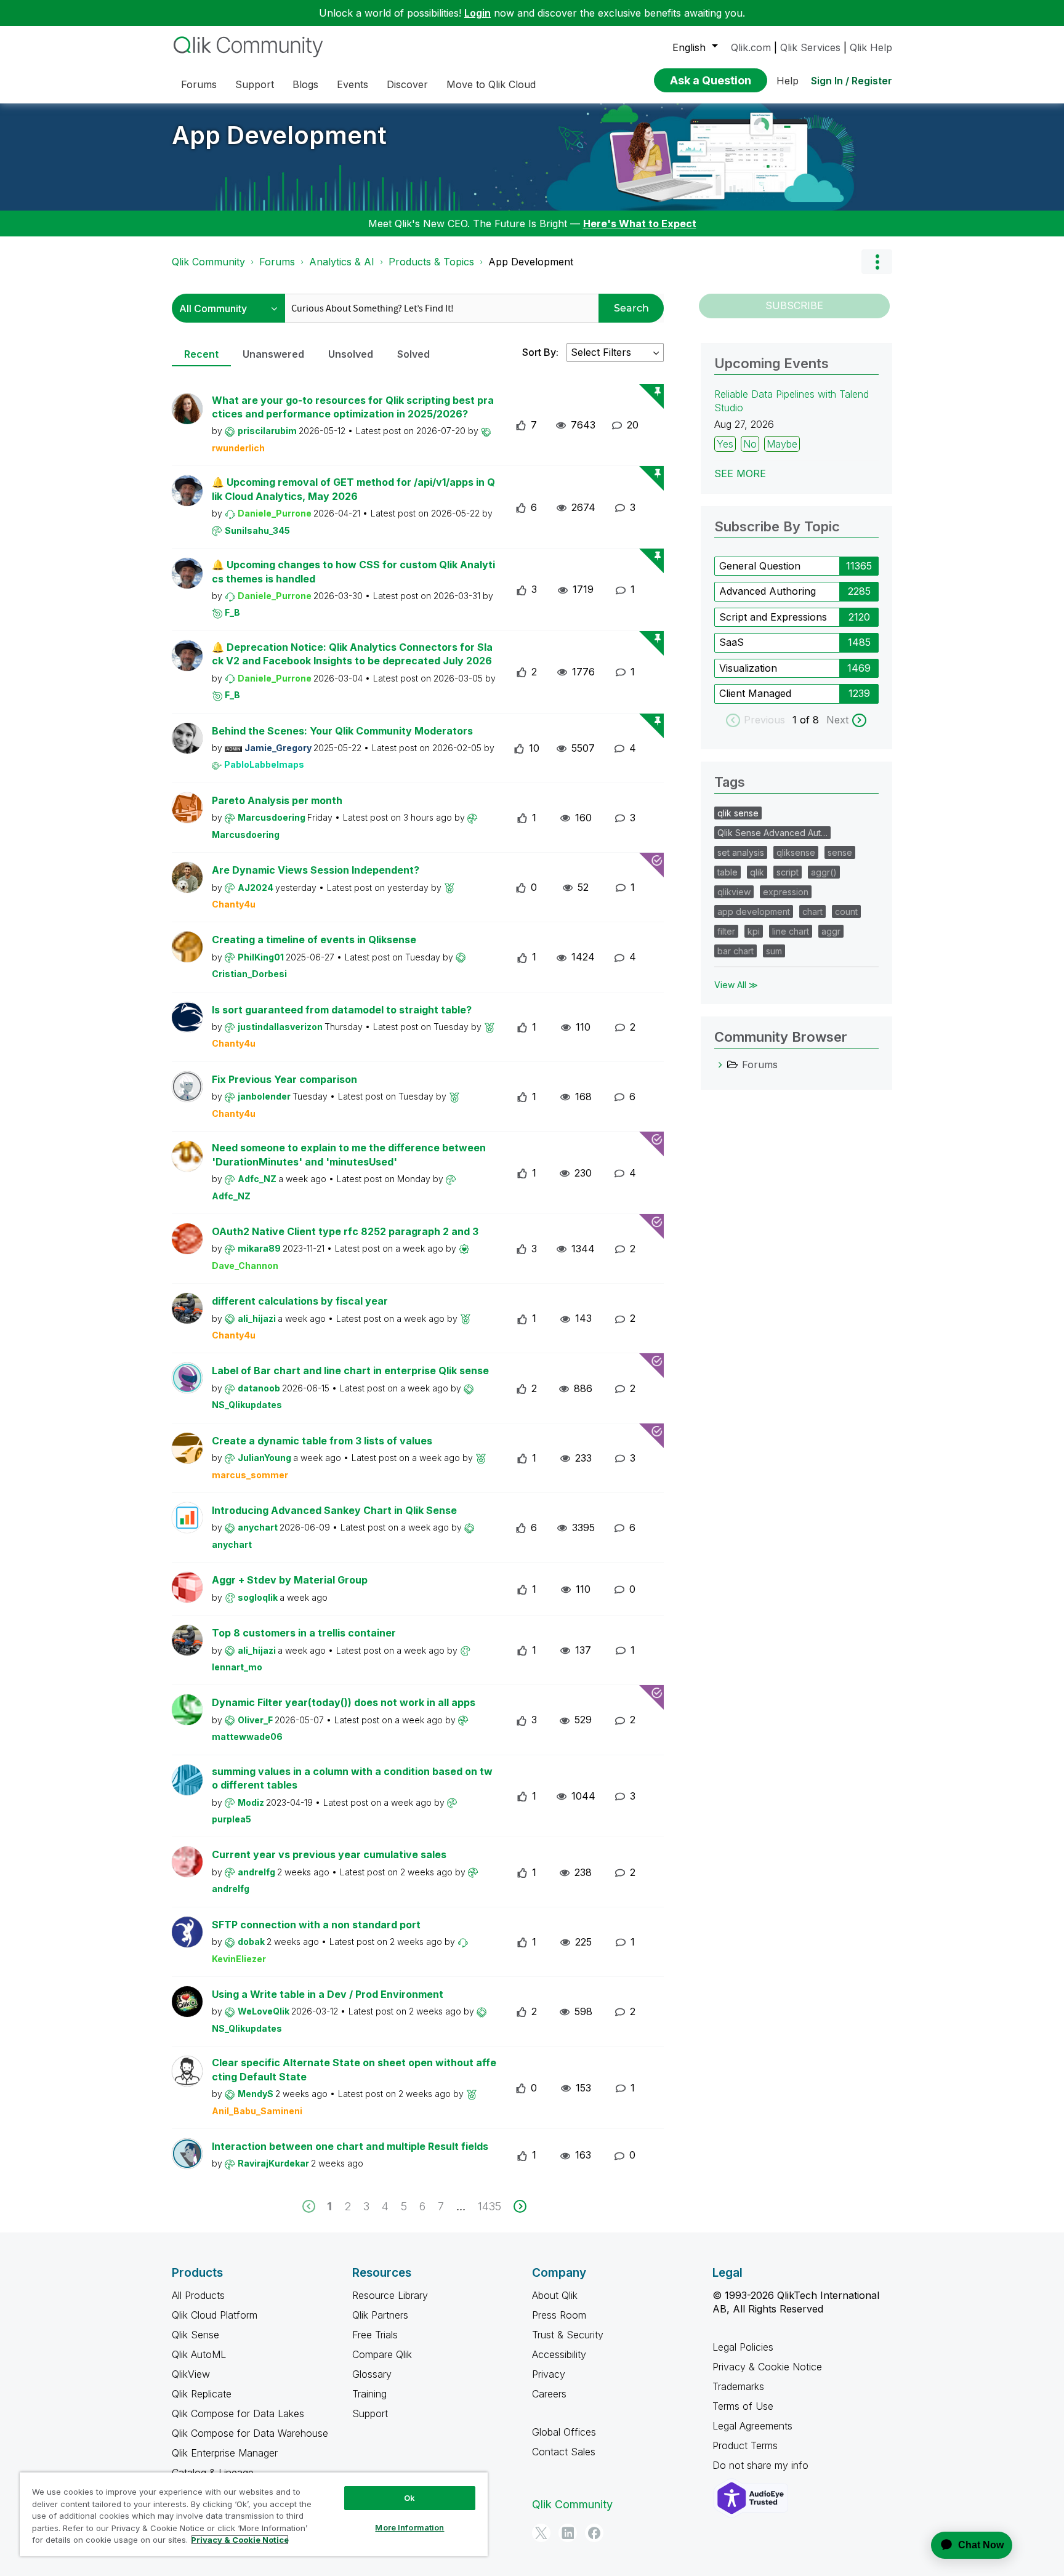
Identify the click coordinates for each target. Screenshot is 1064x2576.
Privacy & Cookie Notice (767, 2367)
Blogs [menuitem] (305, 84)
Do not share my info (762, 2465)
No (750, 444)
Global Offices (564, 2432)
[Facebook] (594, 2533)
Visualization (748, 668)
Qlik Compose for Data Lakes (238, 2413)
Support (370, 2413)
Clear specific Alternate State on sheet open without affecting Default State (354, 2070)
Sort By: (540, 352)
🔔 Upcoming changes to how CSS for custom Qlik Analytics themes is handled (353, 572)
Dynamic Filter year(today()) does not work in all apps (344, 1702)
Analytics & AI (342, 262)
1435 (490, 2206)
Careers (549, 2394)
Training (369, 2394)
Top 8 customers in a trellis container (304, 1633)
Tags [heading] (730, 782)
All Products (198, 2295)
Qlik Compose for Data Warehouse (250, 2433)
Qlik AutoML (199, 2354)
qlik (757, 872)
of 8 (811, 720)
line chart (791, 931)
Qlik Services (810, 47)
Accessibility (559, 2354)
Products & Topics (431, 262)
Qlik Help (871, 47)
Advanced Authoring (768, 591)
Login (478, 13)
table (727, 872)
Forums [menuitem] (199, 84)
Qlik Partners (380, 2315)
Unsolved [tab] (351, 354)
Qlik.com (751, 47)
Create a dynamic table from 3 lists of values (322, 1441)
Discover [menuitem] (407, 84)
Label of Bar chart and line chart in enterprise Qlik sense (350, 1371)
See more (740, 473)
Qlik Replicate (202, 2394)
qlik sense (738, 813)
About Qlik (555, 2295)
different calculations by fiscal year (300, 1301)
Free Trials (375, 2335)
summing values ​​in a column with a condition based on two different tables (352, 1778)
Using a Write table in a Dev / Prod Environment (328, 1994)
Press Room (559, 2315)
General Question (760, 566)
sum (774, 951)
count (846, 912)
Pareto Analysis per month (277, 800)
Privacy (549, 2374)
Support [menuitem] (255, 84)
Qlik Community (208, 262)
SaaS (731, 642)
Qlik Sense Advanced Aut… (772, 833)
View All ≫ (736, 985)
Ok (409, 2498)
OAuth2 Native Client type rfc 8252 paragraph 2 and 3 (345, 1231)
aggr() (824, 872)
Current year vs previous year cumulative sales (329, 1854)
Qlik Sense (195, 2335)
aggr (831, 931)
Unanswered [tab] (273, 354)
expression (786, 892)
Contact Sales (564, 2452)
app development (754, 912)
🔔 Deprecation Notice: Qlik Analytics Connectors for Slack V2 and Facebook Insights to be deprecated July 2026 (352, 654)
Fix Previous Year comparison (284, 1079)
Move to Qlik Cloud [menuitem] (491, 84)
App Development (279, 135)
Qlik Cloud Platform (215, 2315)
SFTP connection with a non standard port (316, 1925)
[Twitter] (541, 2533)
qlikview (734, 892)
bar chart (736, 951)
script (788, 872)
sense (840, 852)
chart (812, 912)
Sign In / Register (852, 81)
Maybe (782, 444)
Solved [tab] (413, 354)
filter (726, 931)
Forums (277, 262)
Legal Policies (743, 2347)
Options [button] (877, 262)
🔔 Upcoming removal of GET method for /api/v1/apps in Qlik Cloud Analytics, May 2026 (353, 489)
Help (788, 81)
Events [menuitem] (353, 84)
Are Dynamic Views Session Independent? (316, 870)
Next (837, 720)
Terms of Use (743, 2406)
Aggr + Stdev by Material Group (290, 1580)
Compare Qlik (382, 2354)
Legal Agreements (752, 2426)
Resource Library (390, 2295)
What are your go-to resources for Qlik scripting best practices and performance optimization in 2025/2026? (353, 407)
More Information (409, 2527)
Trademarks (738, 2386)
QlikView (191, 2374)
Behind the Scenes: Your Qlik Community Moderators (342, 731)
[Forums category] (720, 1065)
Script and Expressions (773, 617)
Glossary (372, 2374)
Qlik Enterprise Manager (225, 2453)
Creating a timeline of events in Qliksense (314, 940)
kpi (754, 931)
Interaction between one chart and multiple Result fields (350, 2146)
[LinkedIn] (568, 2533)
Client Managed (755, 693)
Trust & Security (568, 2335)
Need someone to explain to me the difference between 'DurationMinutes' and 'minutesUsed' (349, 1155)
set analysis (741, 852)
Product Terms (745, 2445)
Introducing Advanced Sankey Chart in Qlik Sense (334, 1510)
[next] (520, 2206)
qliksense (796, 852)
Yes (725, 444)
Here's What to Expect (640, 223)
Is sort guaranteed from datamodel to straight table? (342, 1010)
